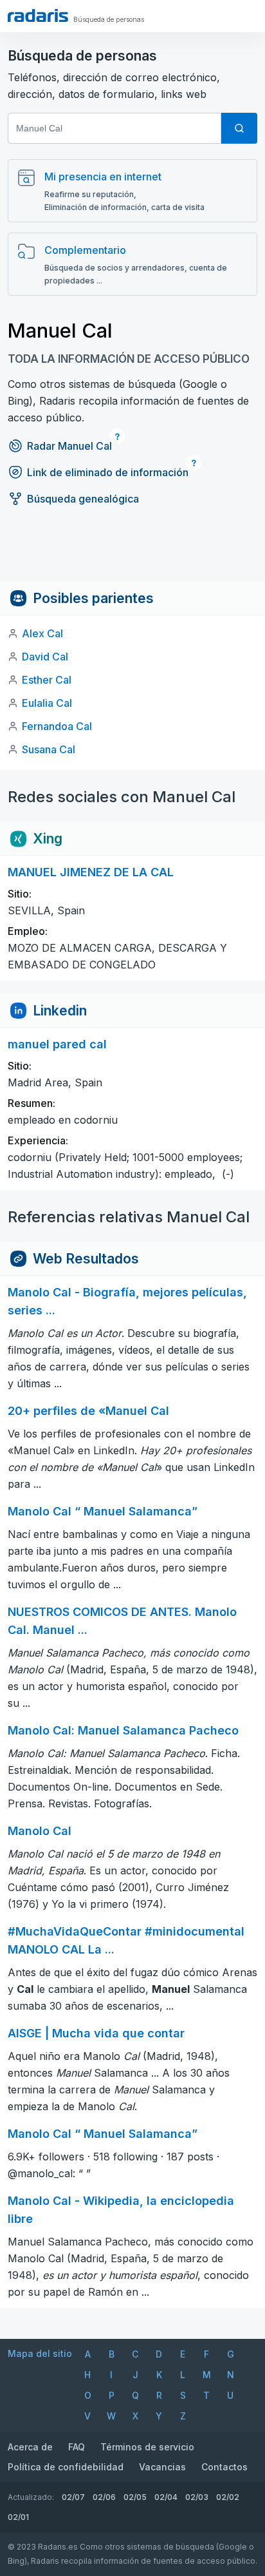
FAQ (77, 2447)
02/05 (135, 2497)
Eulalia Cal (47, 703)
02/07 (73, 2497)
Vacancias (162, 2467)
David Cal (45, 657)
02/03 (197, 2497)
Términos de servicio (147, 2447)
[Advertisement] (132, 552)
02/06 (104, 2497)
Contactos (224, 2467)
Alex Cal (42, 633)
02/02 (228, 2497)
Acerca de (30, 2447)
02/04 (166, 2497)
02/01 (18, 2517)
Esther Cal (47, 680)
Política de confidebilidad (66, 2467)
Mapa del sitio (40, 2353)
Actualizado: (31, 2497)
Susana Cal (49, 749)
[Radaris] (38, 15)
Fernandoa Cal (57, 726)
